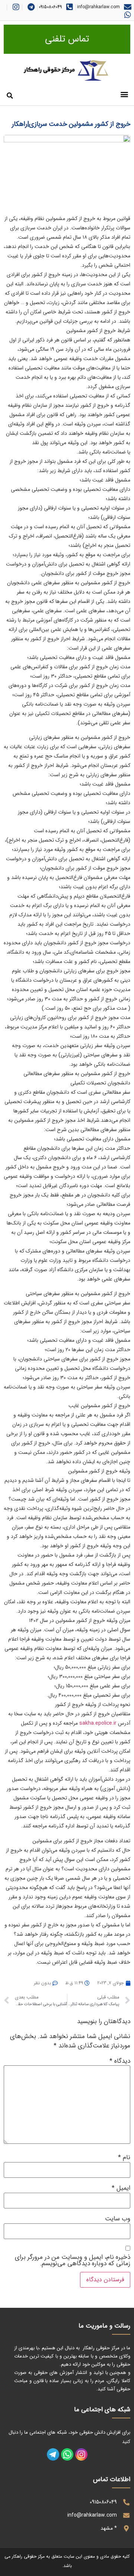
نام (124, 2157)
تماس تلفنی (67, 39)
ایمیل (121, 2188)
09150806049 (50, 7)
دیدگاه (120, 2061)
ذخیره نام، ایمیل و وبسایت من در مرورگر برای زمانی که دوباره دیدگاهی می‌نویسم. (73, 2260)
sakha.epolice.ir (98, 1723)
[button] (124, 94)
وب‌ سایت (118, 2219)
